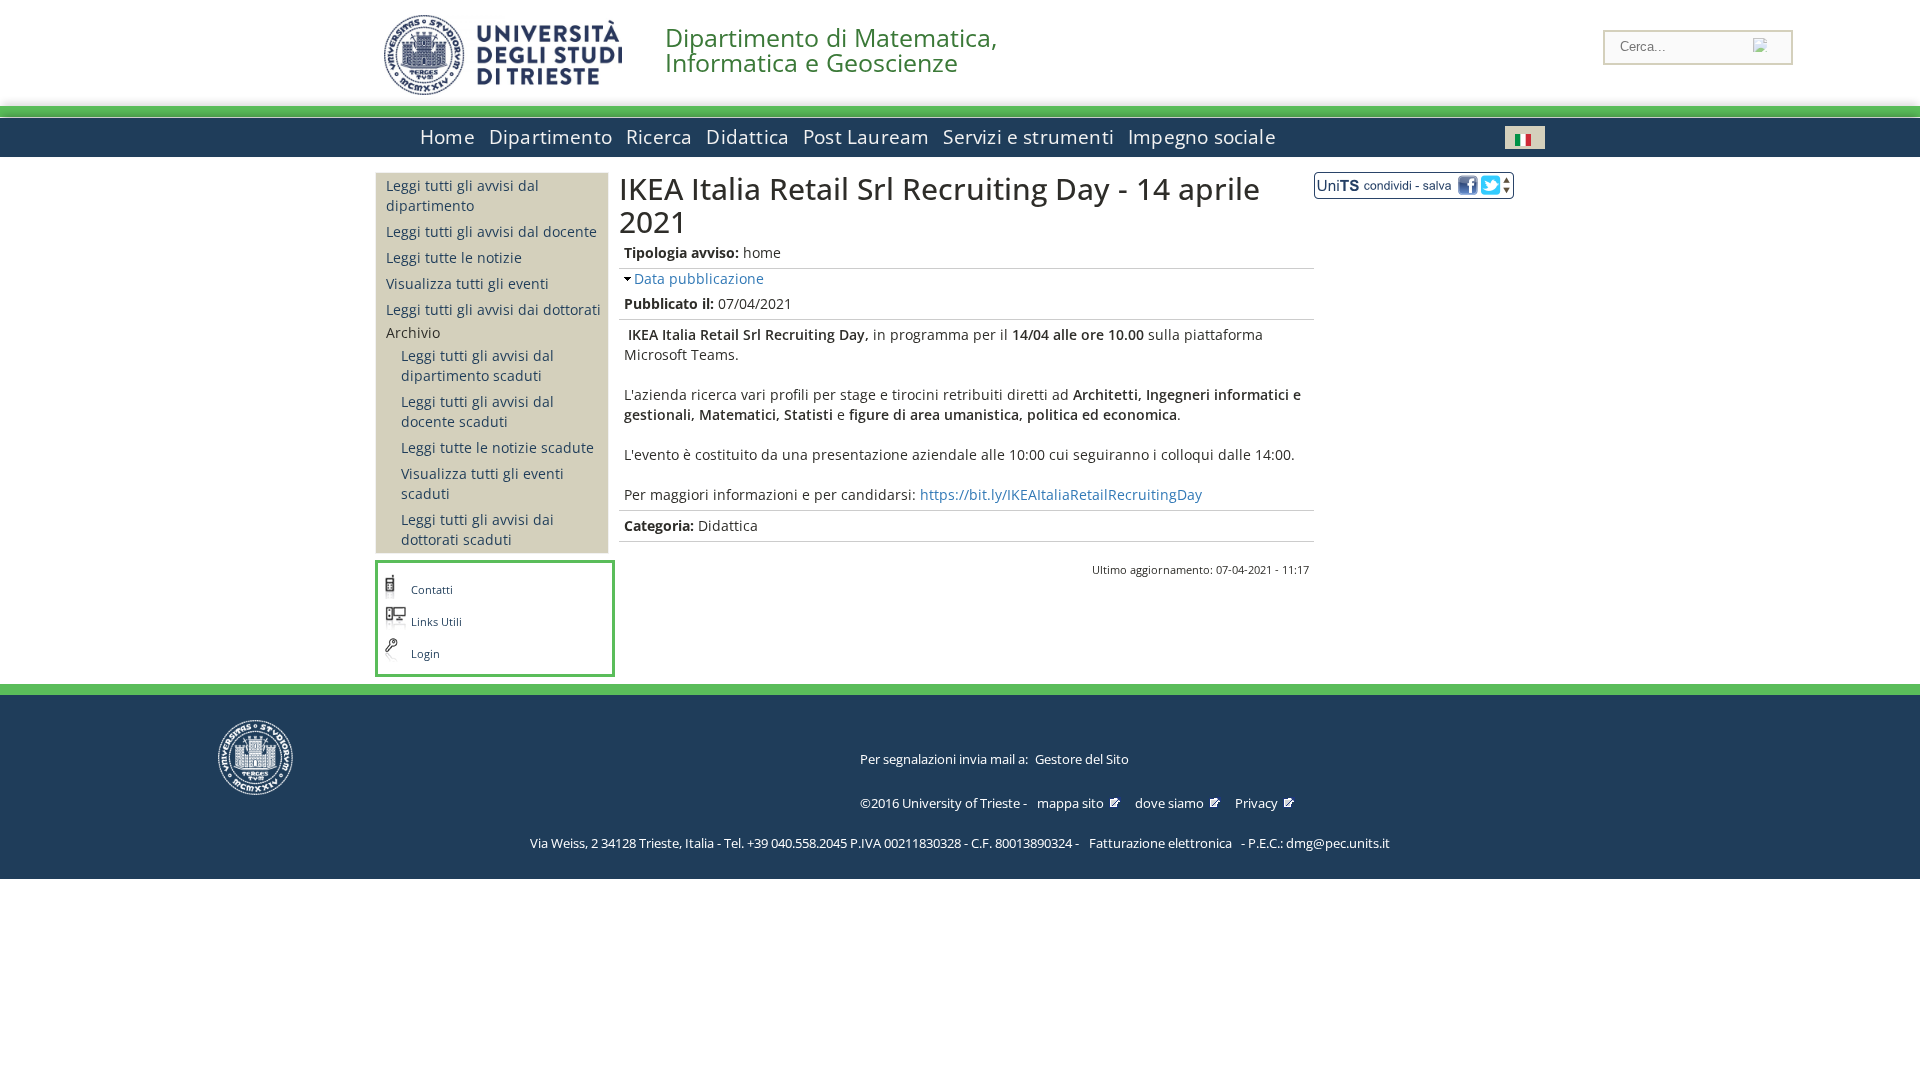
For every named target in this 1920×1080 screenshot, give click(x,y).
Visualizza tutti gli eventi (467, 283)
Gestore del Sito (1082, 759)
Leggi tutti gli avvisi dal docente (491, 231)
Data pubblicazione (699, 278)
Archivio (413, 332)
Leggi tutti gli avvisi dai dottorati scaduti (477, 529)
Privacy (1256, 803)
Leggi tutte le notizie (454, 257)
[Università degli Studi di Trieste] (503, 89)
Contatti (432, 590)
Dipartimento (550, 137)
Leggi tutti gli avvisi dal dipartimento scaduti (477, 365)
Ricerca (659, 137)
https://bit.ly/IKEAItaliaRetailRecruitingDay (1061, 494)
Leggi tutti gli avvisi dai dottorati (493, 309)
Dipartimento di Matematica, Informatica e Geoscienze (831, 50)
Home (447, 137)
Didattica (747, 137)
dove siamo (1169, 803)
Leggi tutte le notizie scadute (497, 447)
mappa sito (1070, 803)
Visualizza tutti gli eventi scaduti (482, 483)
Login (425, 654)
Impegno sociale (1202, 137)
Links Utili (436, 622)
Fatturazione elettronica (1160, 843)
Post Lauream (866, 137)
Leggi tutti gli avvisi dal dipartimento (462, 195)
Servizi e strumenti (1028, 137)
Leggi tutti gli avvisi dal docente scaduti (477, 411)
